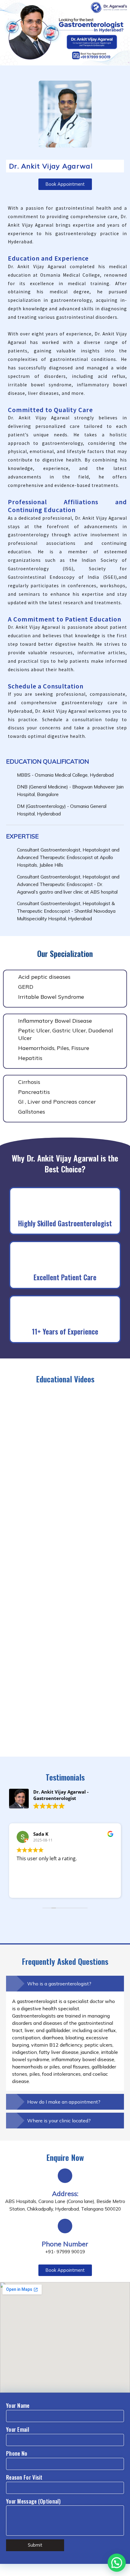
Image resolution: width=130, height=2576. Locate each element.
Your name (18, 2405)
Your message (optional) (33, 2501)
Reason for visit (24, 2477)
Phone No (17, 2453)
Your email (18, 2429)
